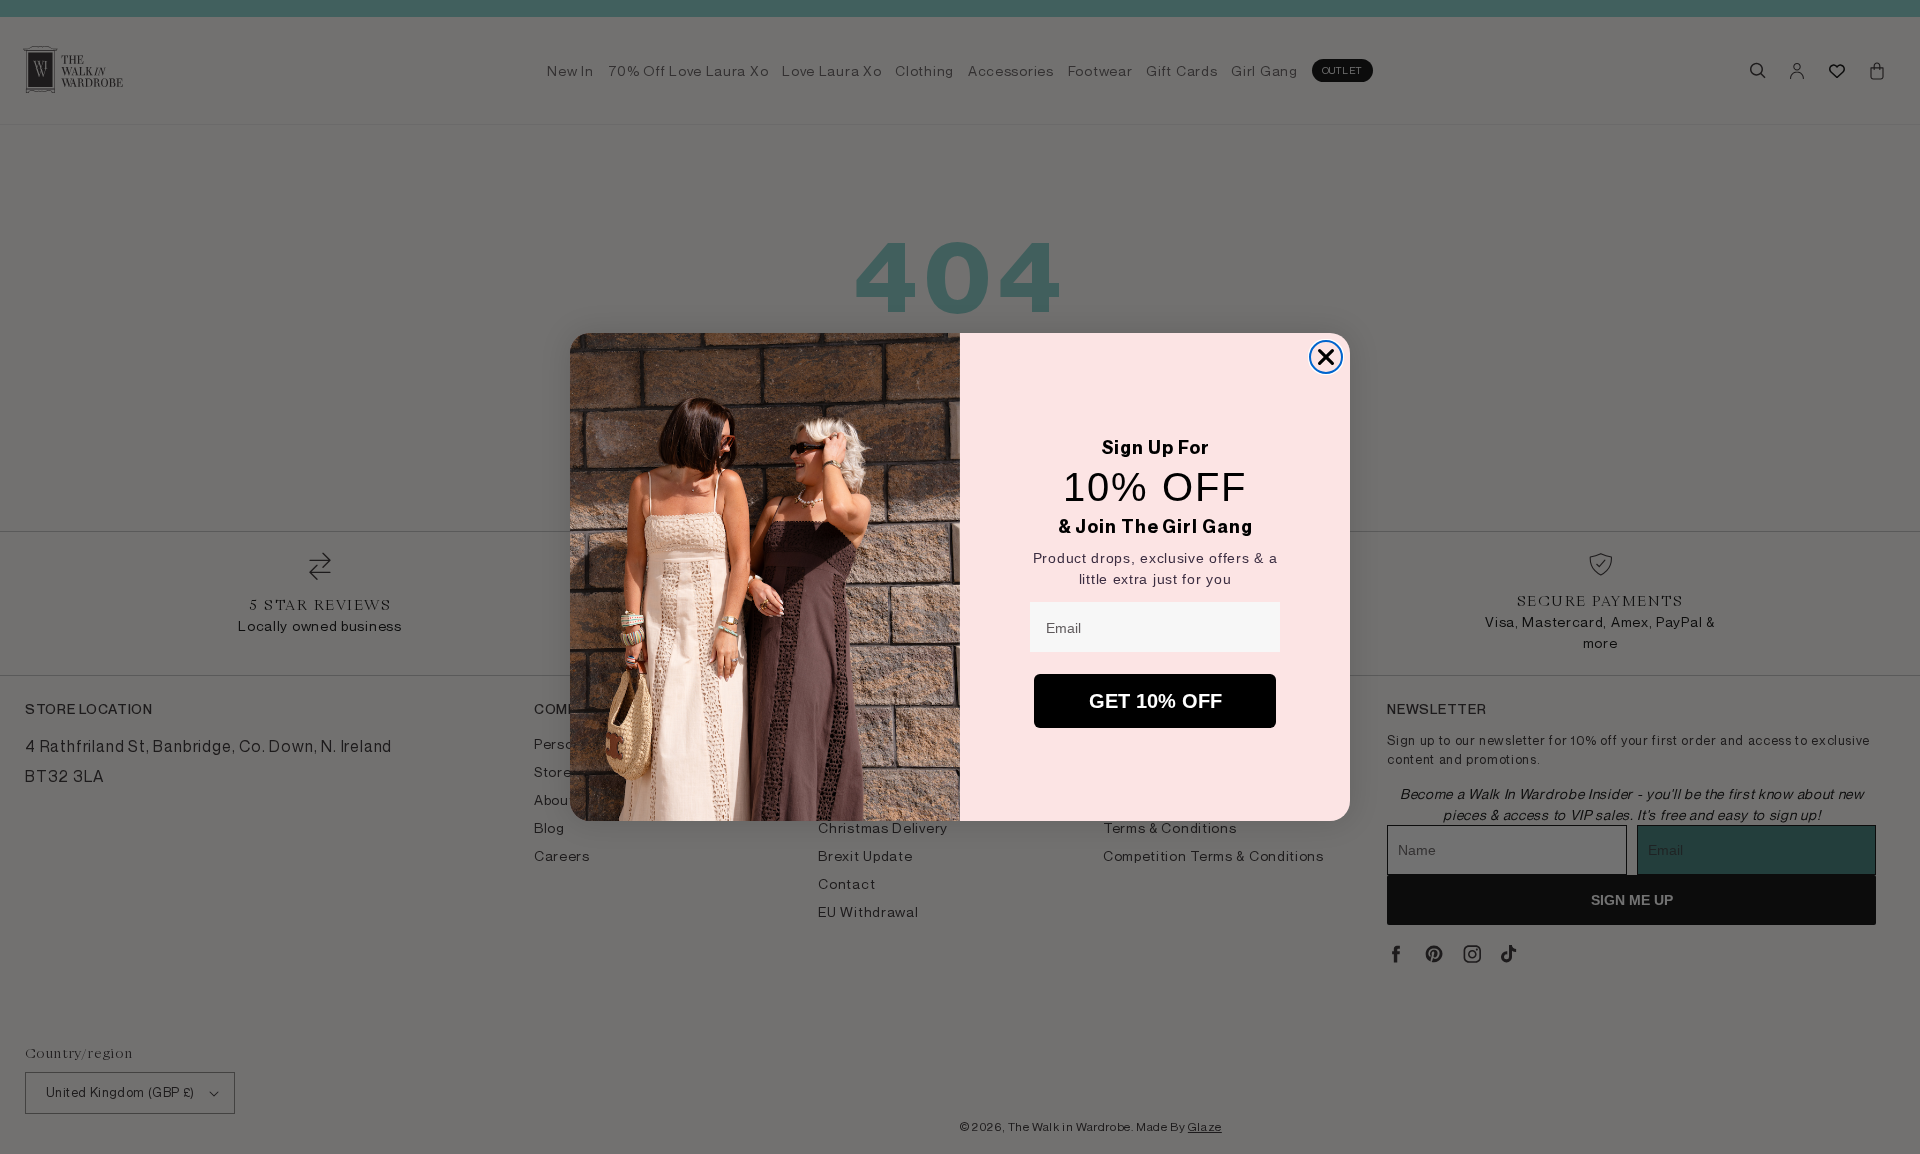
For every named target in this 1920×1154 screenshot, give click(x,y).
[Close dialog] (1326, 357)
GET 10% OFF (1155, 701)
